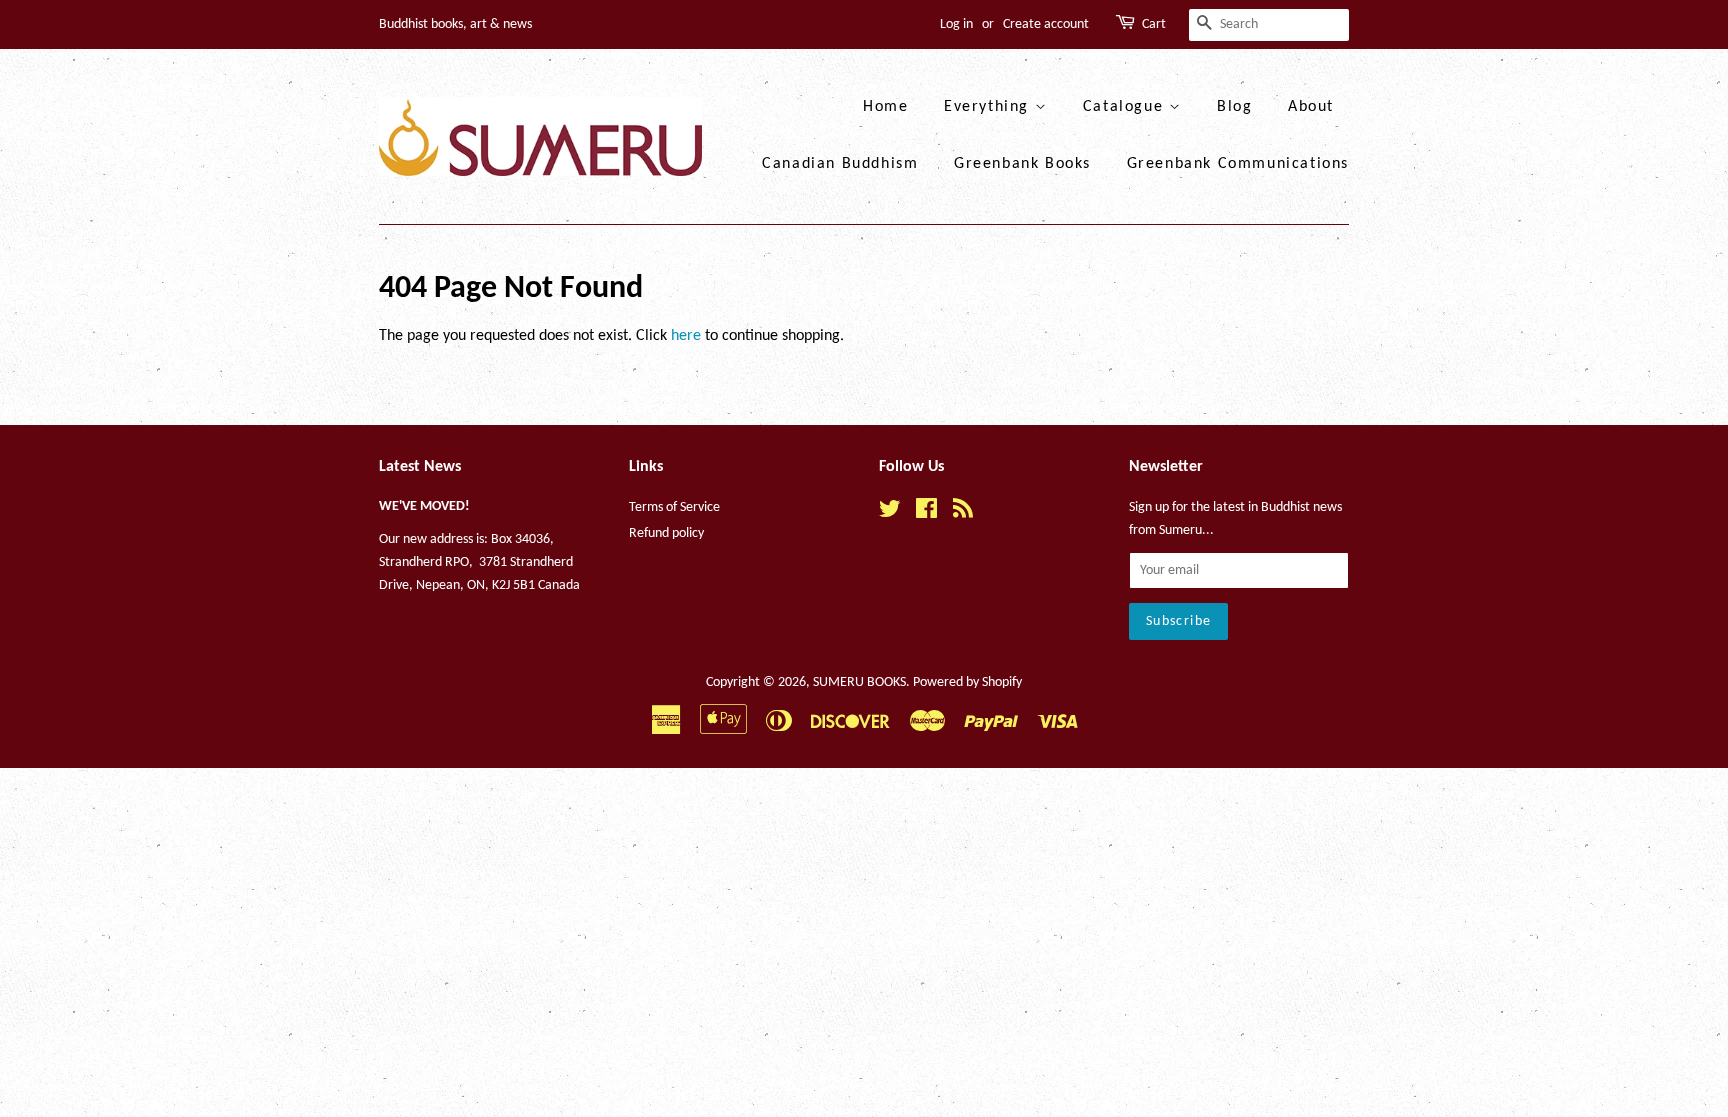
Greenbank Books (1022, 164)
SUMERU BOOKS (859, 682)
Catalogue (1126, 107)
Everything (989, 107)
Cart (1154, 24)
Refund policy (666, 533)
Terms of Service (674, 507)
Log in (956, 24)
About (1311, 107)
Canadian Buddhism (840, 164)
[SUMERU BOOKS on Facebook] (926, 513)
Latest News (420, 467)
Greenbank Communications (1238, 164)
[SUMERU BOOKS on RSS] (963, 513)
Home (885, 107)
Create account (1046, 24)
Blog (1234, 107)
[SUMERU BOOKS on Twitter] (890, 513)
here (686, 336)
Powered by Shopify (967, 682)
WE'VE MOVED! (424, 506)
